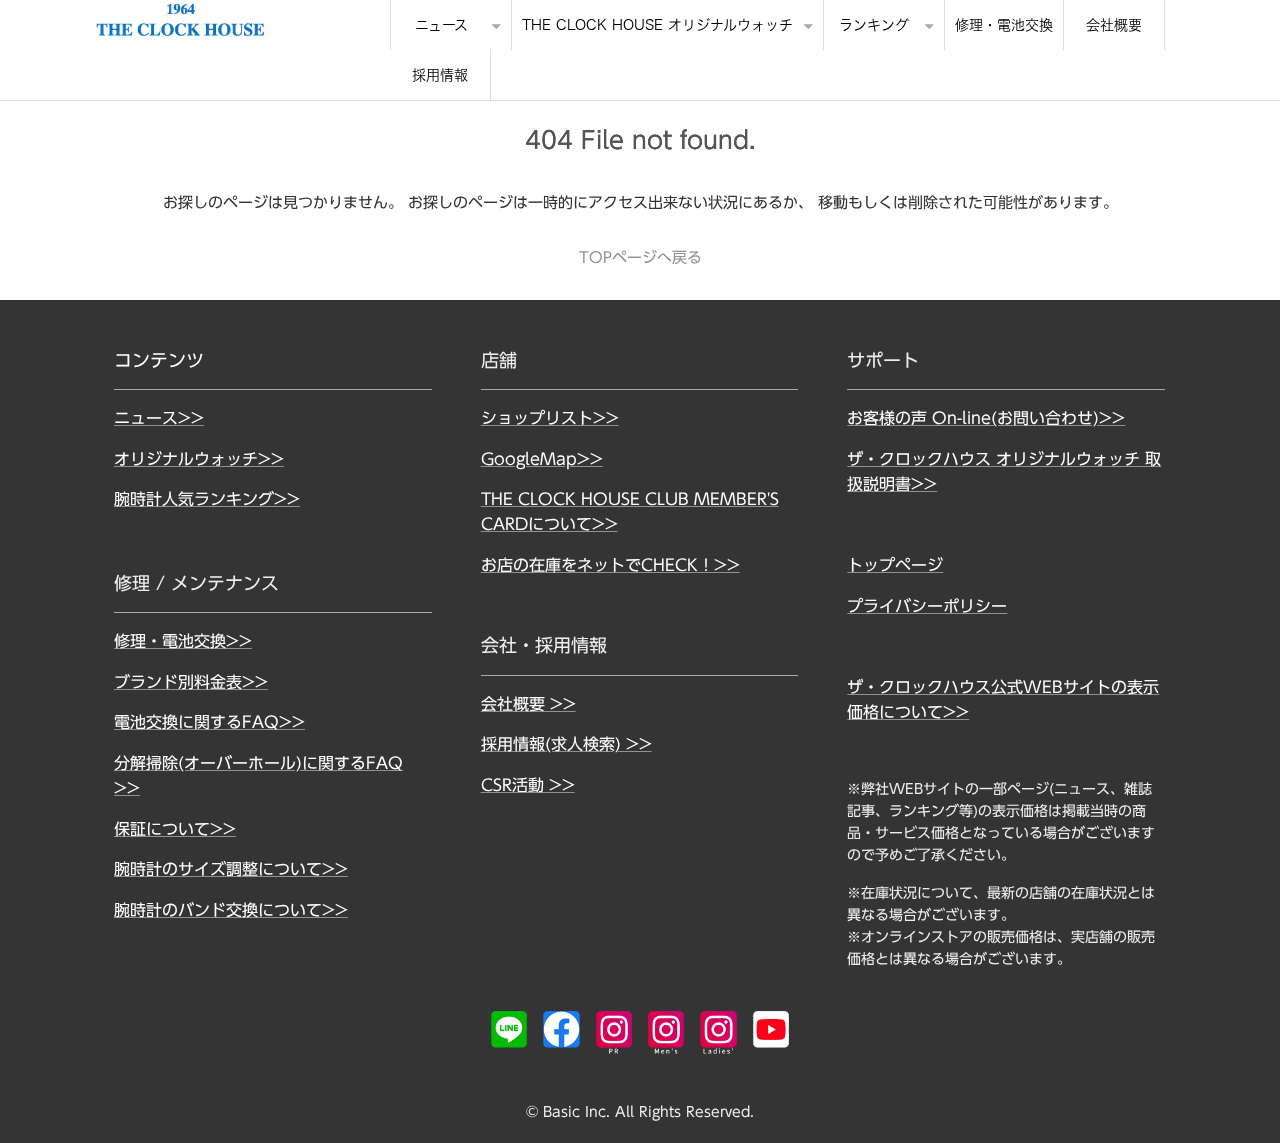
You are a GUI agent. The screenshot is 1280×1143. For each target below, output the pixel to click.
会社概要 (1114, 25)
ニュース (441, 25)
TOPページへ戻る (640, 257)
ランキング (874, 25)
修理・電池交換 (1004, 25)
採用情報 (440, 75)
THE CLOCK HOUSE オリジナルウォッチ (657, 25)
